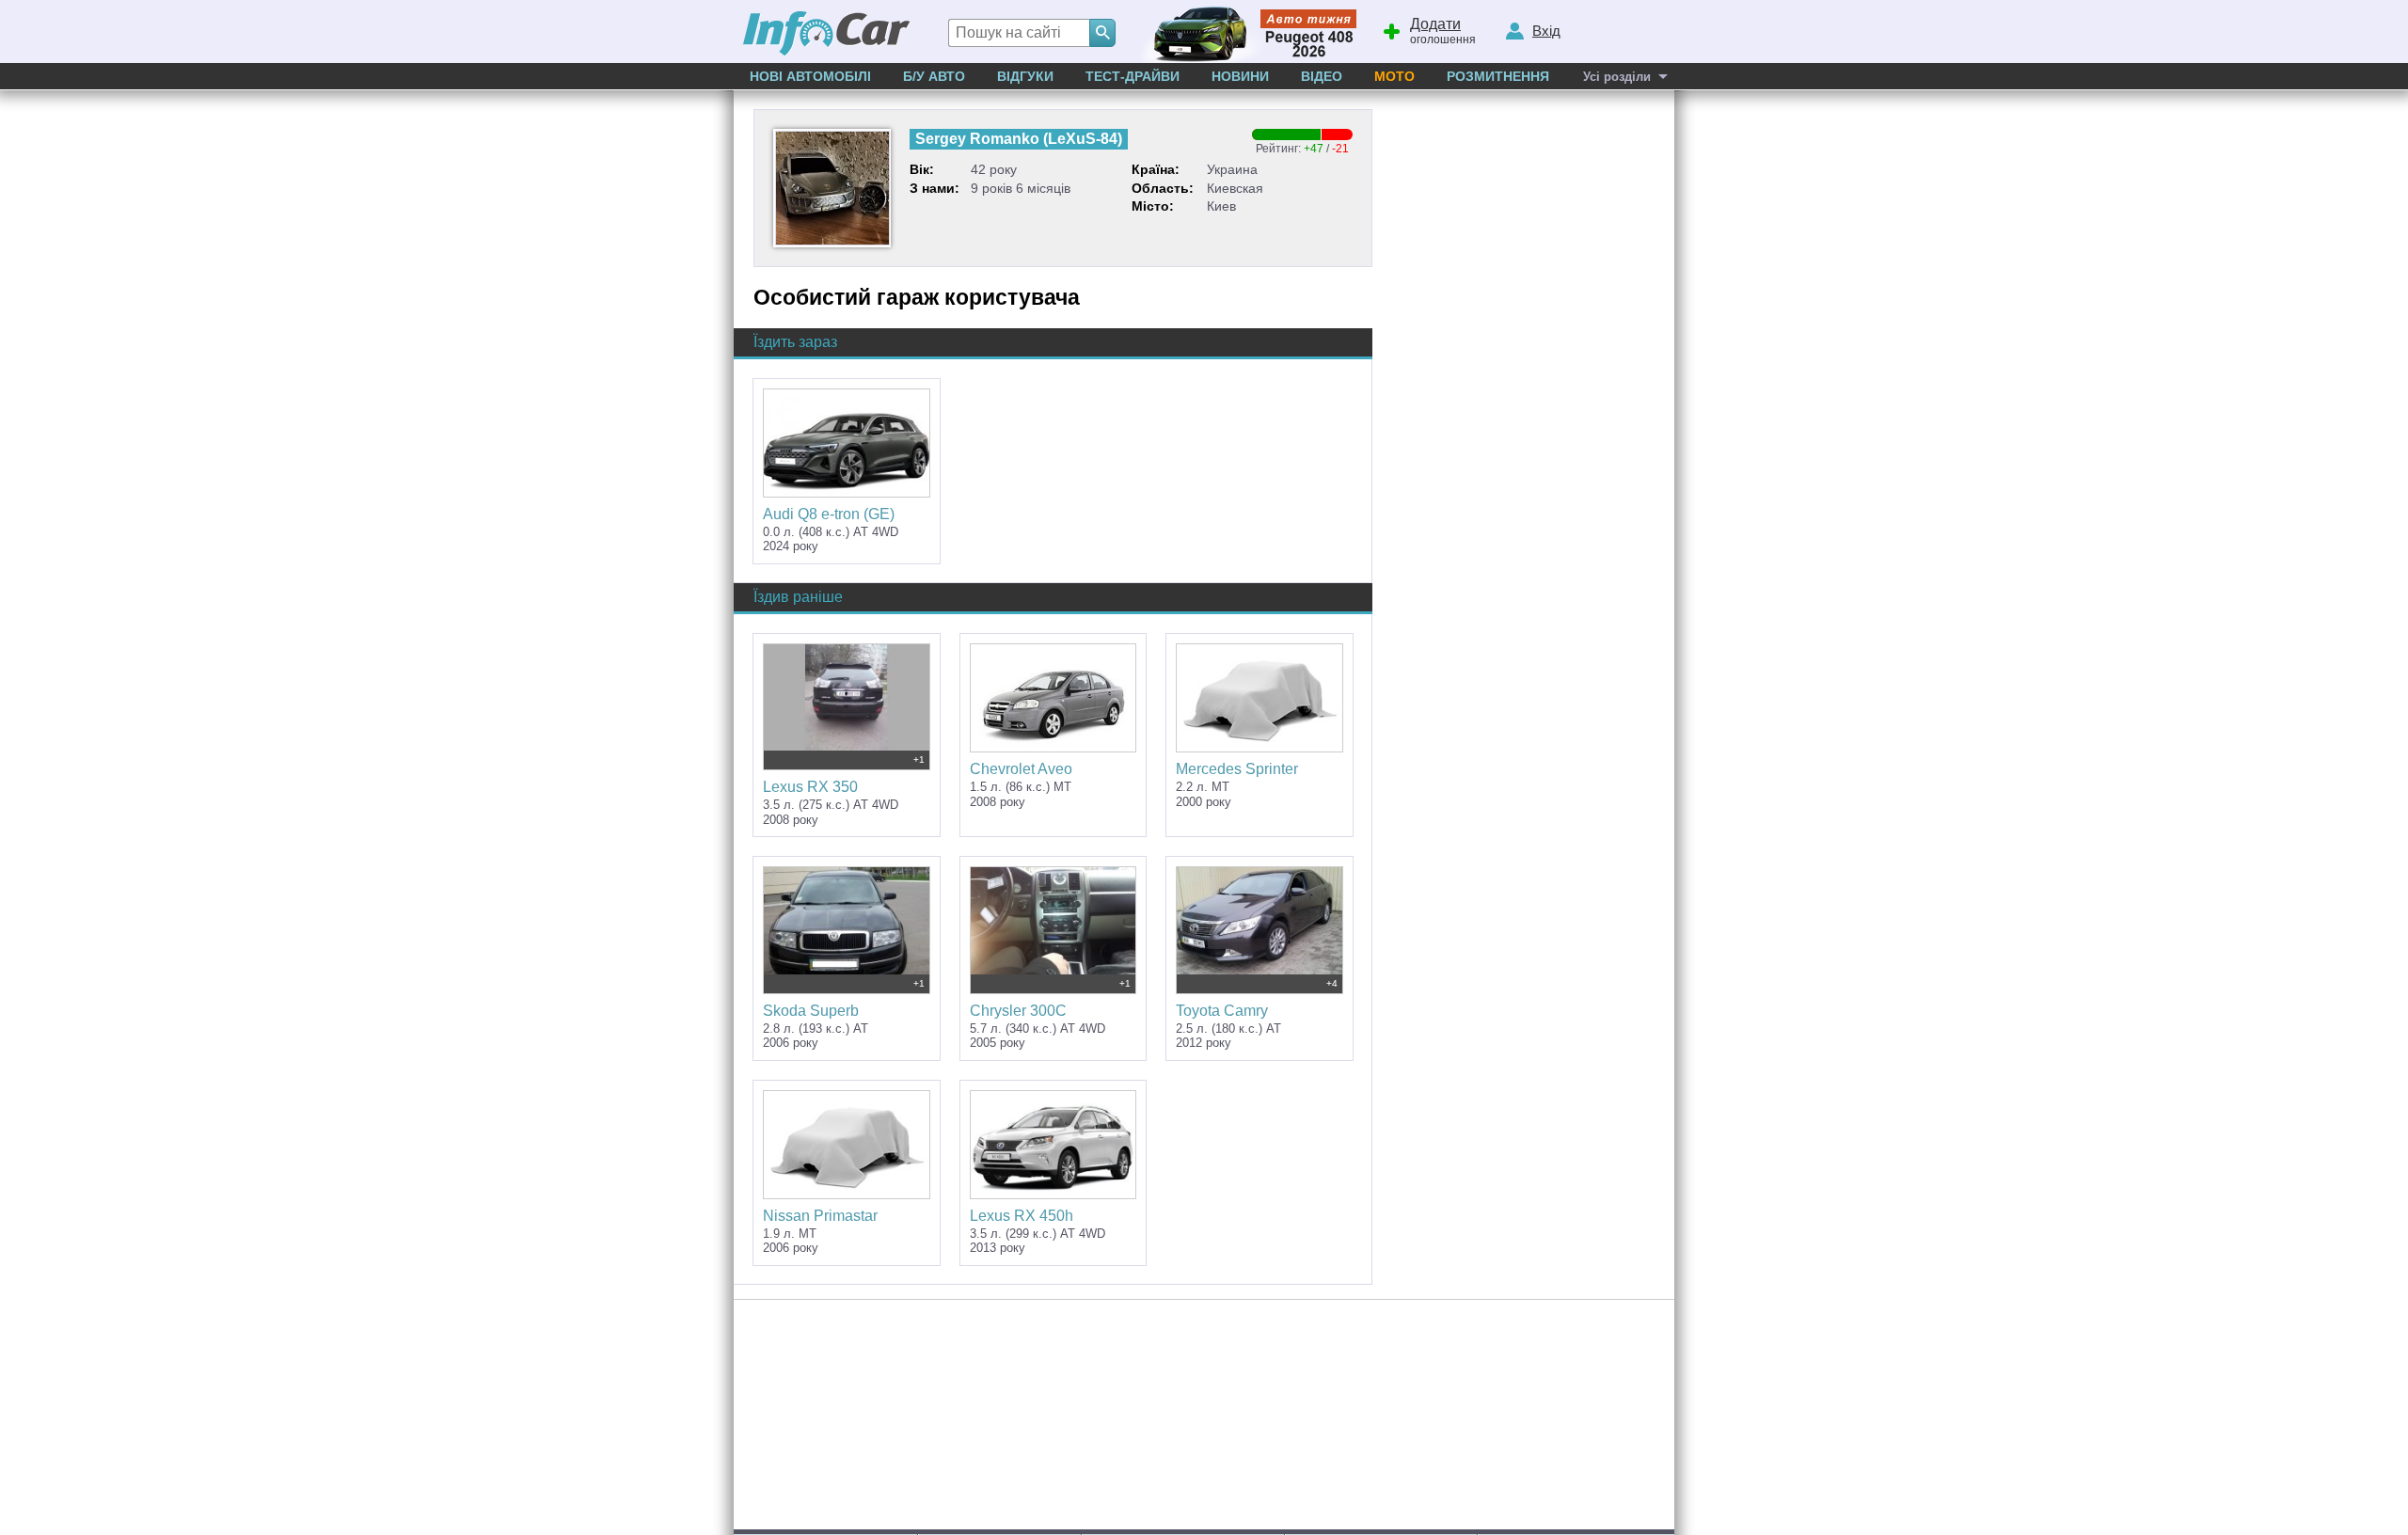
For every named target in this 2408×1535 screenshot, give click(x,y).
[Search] (1102, 33)
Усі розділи (1617, 77)
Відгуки (1025, 76)
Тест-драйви (1133, 76)
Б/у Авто (934, 76)
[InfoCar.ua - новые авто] (827, 34)
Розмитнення (1498, 76)
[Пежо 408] (1244, 32)
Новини (1240, 76)
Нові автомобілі (810, 76)
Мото (1394, 76)
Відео (1322, 76)
